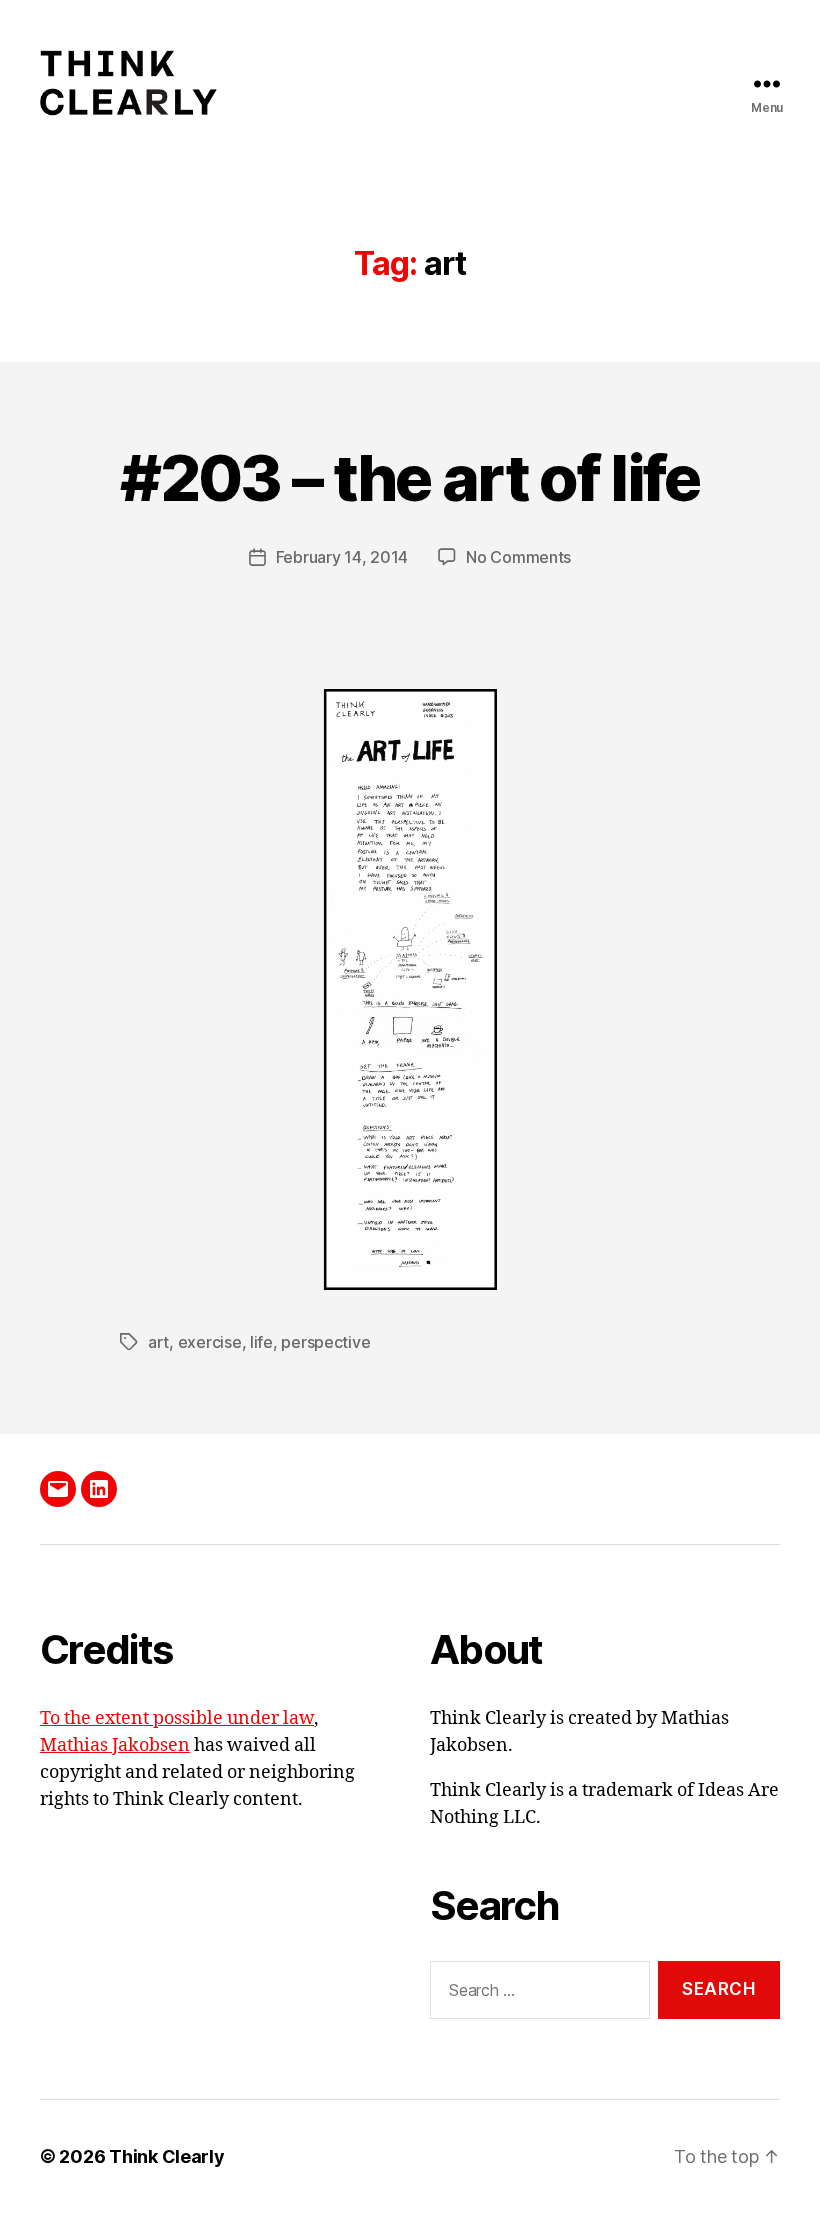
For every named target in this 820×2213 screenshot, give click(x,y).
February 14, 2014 (342, 557)
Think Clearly (167, 2156)
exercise (210, 1342)
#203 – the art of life (409, 477)
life (261, 1342)
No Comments (518, 557)
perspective (325, 1342)
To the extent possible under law (177, 1718)
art (158, 1342)
